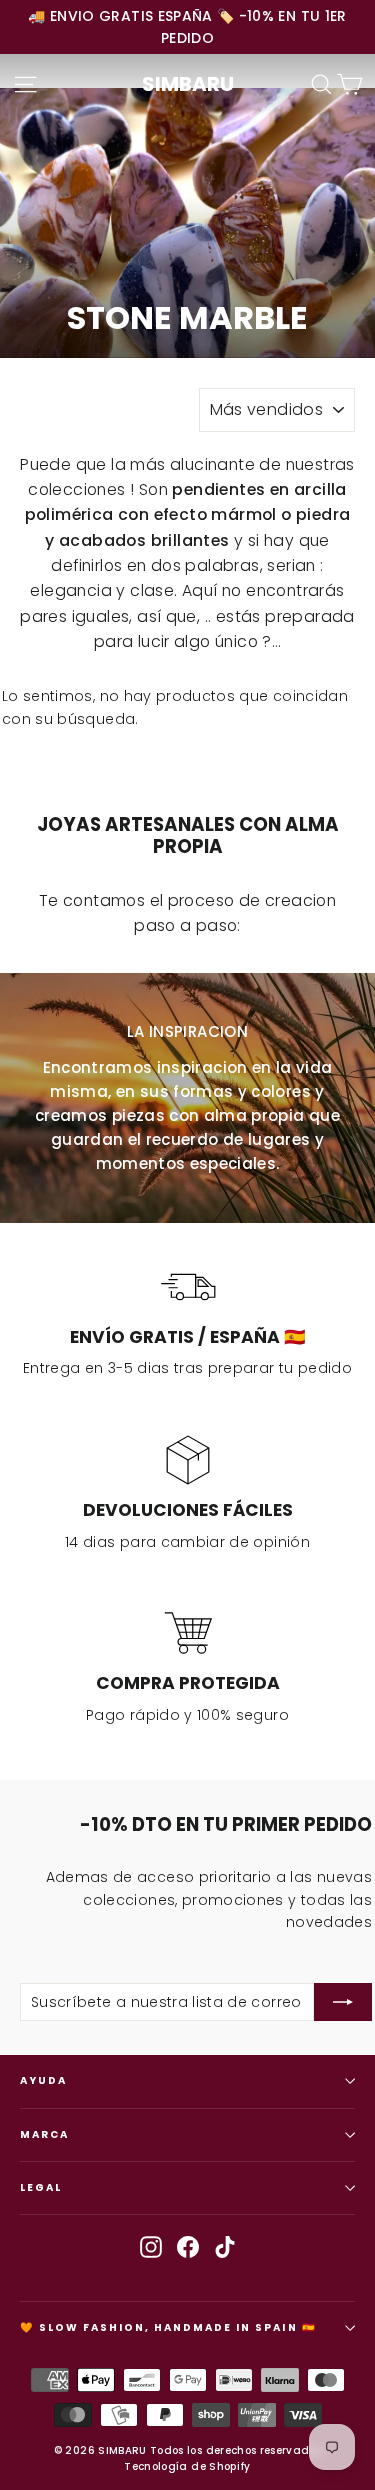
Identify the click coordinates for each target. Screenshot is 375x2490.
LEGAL (41, 2187)
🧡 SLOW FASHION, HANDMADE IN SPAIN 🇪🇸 (168, 2327)
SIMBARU (188, 84)
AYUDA (43, 2080)
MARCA (44, 2134)
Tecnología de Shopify (187, 2466)
